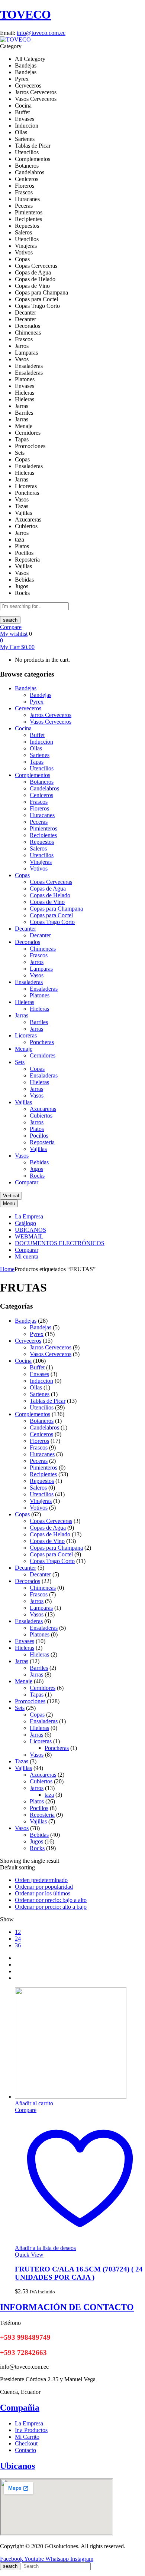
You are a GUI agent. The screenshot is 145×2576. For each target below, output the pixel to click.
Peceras (39, 822)
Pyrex (37, 702)
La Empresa (29, 2423)
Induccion (41, 742)
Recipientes (43, 835)
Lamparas (41, 969)
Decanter (40, 935)
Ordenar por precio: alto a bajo (51, 1907)
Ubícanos (17, 2466)
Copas (37, 1069)
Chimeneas (43, 949)
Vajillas (38, 1149)
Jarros (37, 962)
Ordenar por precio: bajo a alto (51, 1900)
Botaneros (42, 782)
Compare (11, 627)
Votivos (39, 868)
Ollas (36, 748)
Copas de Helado (50, 895)
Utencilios (42, 768)
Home (7, 1269)
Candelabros (44, 788)
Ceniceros (41, 795)
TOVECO (25, 14)
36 (18, 1945)
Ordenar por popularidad (44, 1887)
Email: (8, 33)
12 (18, 1932)
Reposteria (42, 1142)
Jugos (36, 1169)
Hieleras (39, 1009)
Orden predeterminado (41, 1880)
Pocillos (39, 1136)
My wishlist (14, 634)
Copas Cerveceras (51, 882)
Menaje (24, 1681)
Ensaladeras (44, 989)
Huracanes (42, 815)
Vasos (37, 975)
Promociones (30, 1701)
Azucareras (43, 1109)
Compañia (20, 2408)
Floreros (39, 808)
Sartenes (40, 755)
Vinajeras (41, 862)
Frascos (39, 802)
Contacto (25, 2450)
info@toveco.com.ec (41, 33)
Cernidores (43, 1055)
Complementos (33, 1414)
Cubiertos (41, 1116)
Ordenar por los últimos (43, 1893)
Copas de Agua (48, 889)
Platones (40, 995)
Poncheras (42, 1042)
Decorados (28, 1581)
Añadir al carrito (34, 2103)
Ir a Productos (31, 2430)
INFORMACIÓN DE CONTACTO (67, 2307)
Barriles (39, 1022)
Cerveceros (28, 1341)
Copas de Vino (47, 902)
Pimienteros (43, 828)
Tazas (22, 1761)
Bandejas (41, 695)
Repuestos (42, 842)
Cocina (23, 1361)
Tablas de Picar (48, 1401)
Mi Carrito (27, 2437)
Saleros (38, 848)
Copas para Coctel (51, 915)
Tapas (37, 762)
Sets (20, 1708)
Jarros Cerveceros (51, 715)
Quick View (29, 2255)
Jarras (36, 1029)
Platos (37, 1129)
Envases (39, 1374)
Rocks (37, 1176)
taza (49, 1795)
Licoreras (41, 1741)
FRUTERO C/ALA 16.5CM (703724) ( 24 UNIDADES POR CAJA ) (79, 2273)
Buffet (37, 735)
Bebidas (39, 1162)
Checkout (26, 2443)
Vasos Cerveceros (51, 722)
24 (18, 1939)
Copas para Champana (56, 909)
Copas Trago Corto (52, 922)
